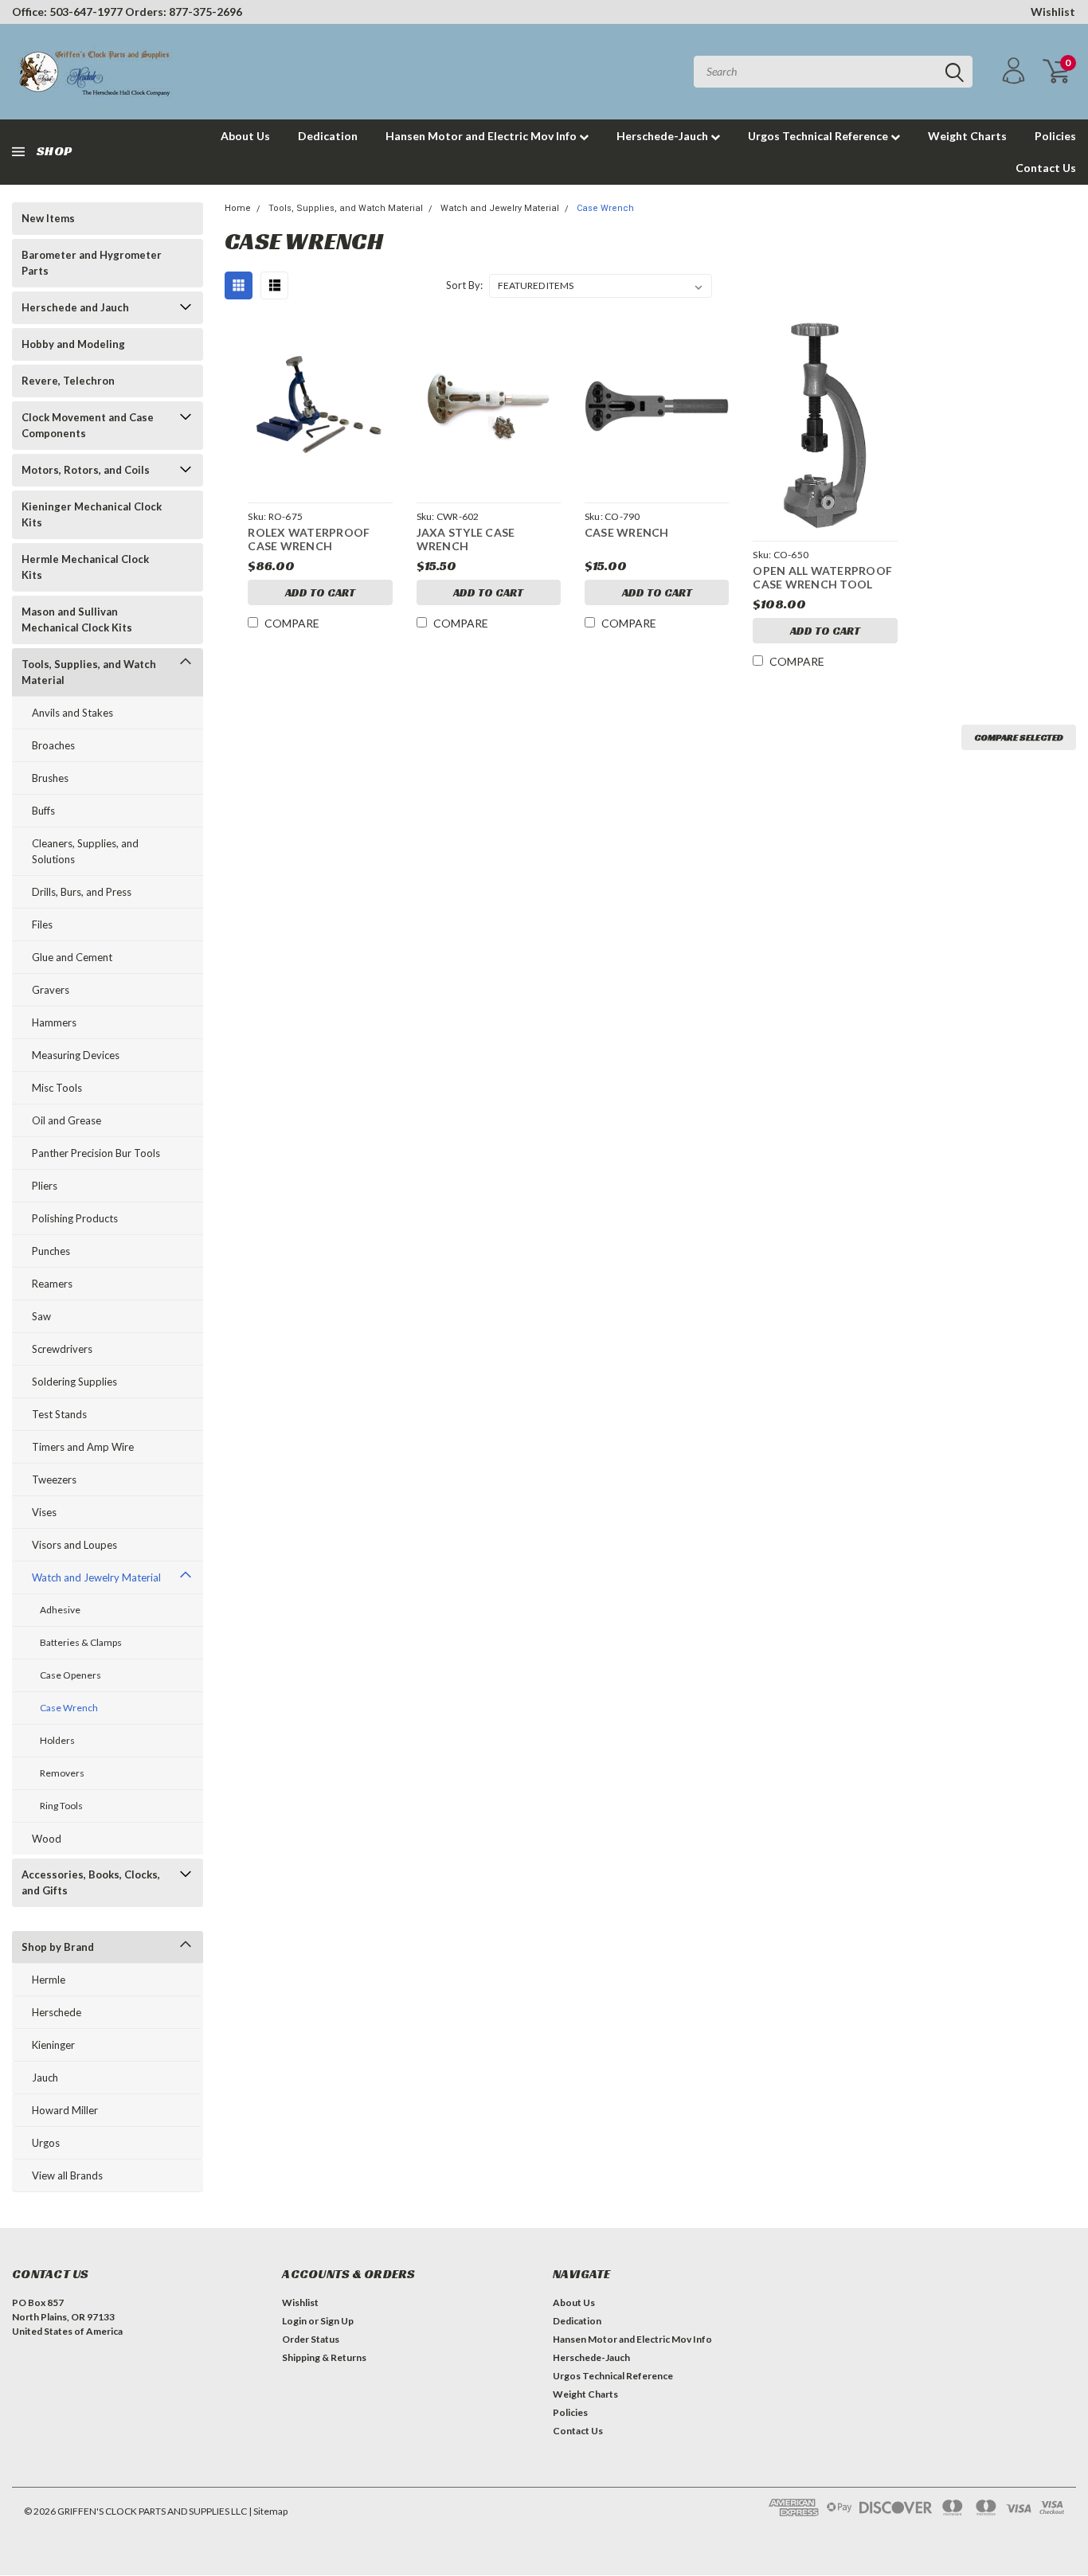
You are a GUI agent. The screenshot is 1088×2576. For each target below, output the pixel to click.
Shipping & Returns (324, 2357)
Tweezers (54, 1480)
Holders (57, 1740)
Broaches (53, 745)
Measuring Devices (76, 1055)
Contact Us (1046, 168)
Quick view (320, 407)
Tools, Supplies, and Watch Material (89, 672)
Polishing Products (75, 1218)
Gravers (51, 990)
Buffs (43, 811)
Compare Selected (1019, 737)
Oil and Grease (67, 1120)
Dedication (328, 136)
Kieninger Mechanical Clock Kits (92, 514)
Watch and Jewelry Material (96, 1577)
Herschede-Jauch (663, 136)
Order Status (311, 2339)
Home (238, 208)
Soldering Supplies (74, 1382)
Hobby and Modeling (73, 344)
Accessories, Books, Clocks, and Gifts (91, 1882)
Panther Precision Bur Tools (96, 1153)
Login (294, 2321)
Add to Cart (320, 592)
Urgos (46, 2143)
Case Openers (70, 1675)
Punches (51, 1251)
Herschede (57, 2012)
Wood (47, 1839)
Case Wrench (69, 1708)
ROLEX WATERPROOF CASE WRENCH (309, 539)
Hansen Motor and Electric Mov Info (482, 136)
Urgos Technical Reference (819, 136)
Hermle (49, 1980)
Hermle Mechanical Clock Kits (85, 567)
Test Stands (59, 1414)
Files (42, 924)
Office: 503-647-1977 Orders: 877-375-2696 (127, 12)
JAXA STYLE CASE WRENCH (466, 539)
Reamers (52, 1284)
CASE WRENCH (627, 532)
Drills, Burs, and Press (82, 892)
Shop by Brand (58, 1947)
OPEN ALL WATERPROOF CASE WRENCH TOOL (822, 578)
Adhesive (60, 1610)
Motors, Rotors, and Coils (86, 470)
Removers (62, 1773)
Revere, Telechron (68, 381)
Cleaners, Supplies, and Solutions (85, 851)
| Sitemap (268, 2511)
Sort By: (464, 285)
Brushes (50, 778)
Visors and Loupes (74, 1545)
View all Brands (67, 2175)
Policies (1055, 136)
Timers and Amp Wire (83, 1447)
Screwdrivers (62, 1349)
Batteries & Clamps (81, 1642)
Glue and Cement (72, 957)
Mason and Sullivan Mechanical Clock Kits (77, 620)
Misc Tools (57, 1088)
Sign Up (337, 2321)
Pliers (45, 1186)
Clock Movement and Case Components (88, 425)
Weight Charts (967, 136)
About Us (245, 136)
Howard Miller (65, 2110)
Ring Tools (61, 1806)
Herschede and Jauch (75, 307)
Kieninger (53, 2045)
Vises (44, 1512)
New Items (48, 218)
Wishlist (1053, 12)
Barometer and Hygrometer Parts (92, 263)
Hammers (54, 1022)
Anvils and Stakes (72, 713)
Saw (41, 1316)
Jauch (45, 2078)
